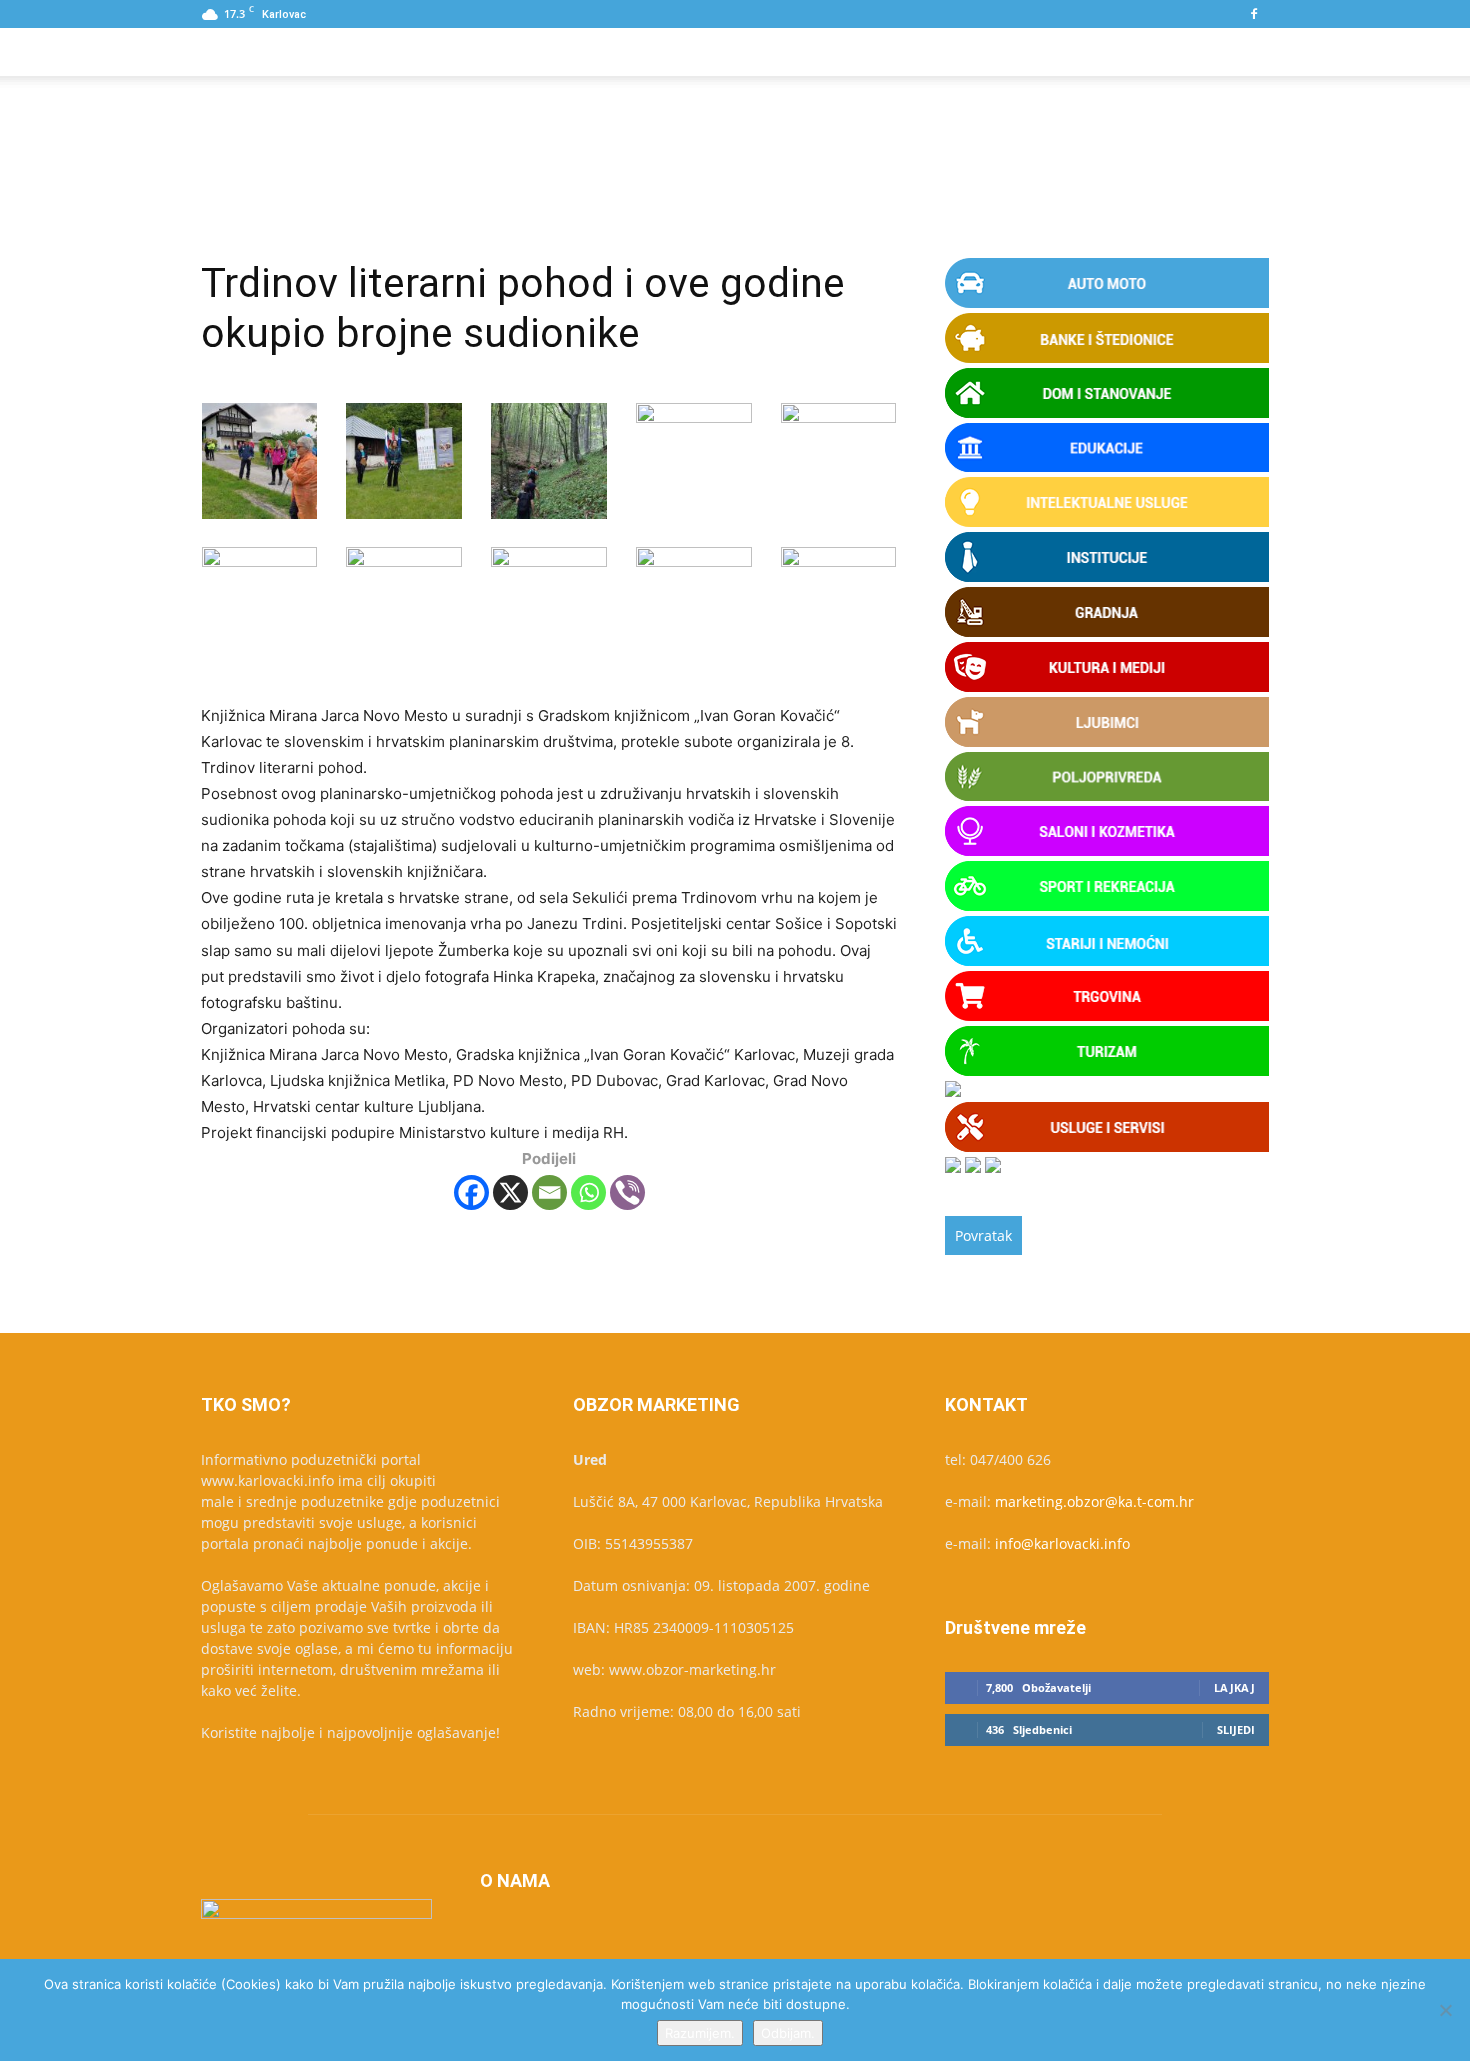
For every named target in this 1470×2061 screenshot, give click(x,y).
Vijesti (588, 51)
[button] (1245, 53)
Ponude (351, 51)
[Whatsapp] (588, 1192)
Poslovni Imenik (472, 51)
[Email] (549, 1192)
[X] (510, 1192)
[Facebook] (1254, 14)
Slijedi (1236, 1729)
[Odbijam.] (1445, 2010)
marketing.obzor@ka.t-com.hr (1094, 1501)
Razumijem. (700, 2033)
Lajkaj (1234, 1687)
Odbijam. (788, 2033)
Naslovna (254, 51)
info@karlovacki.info (1062, 1543)
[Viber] (627, 1192)
